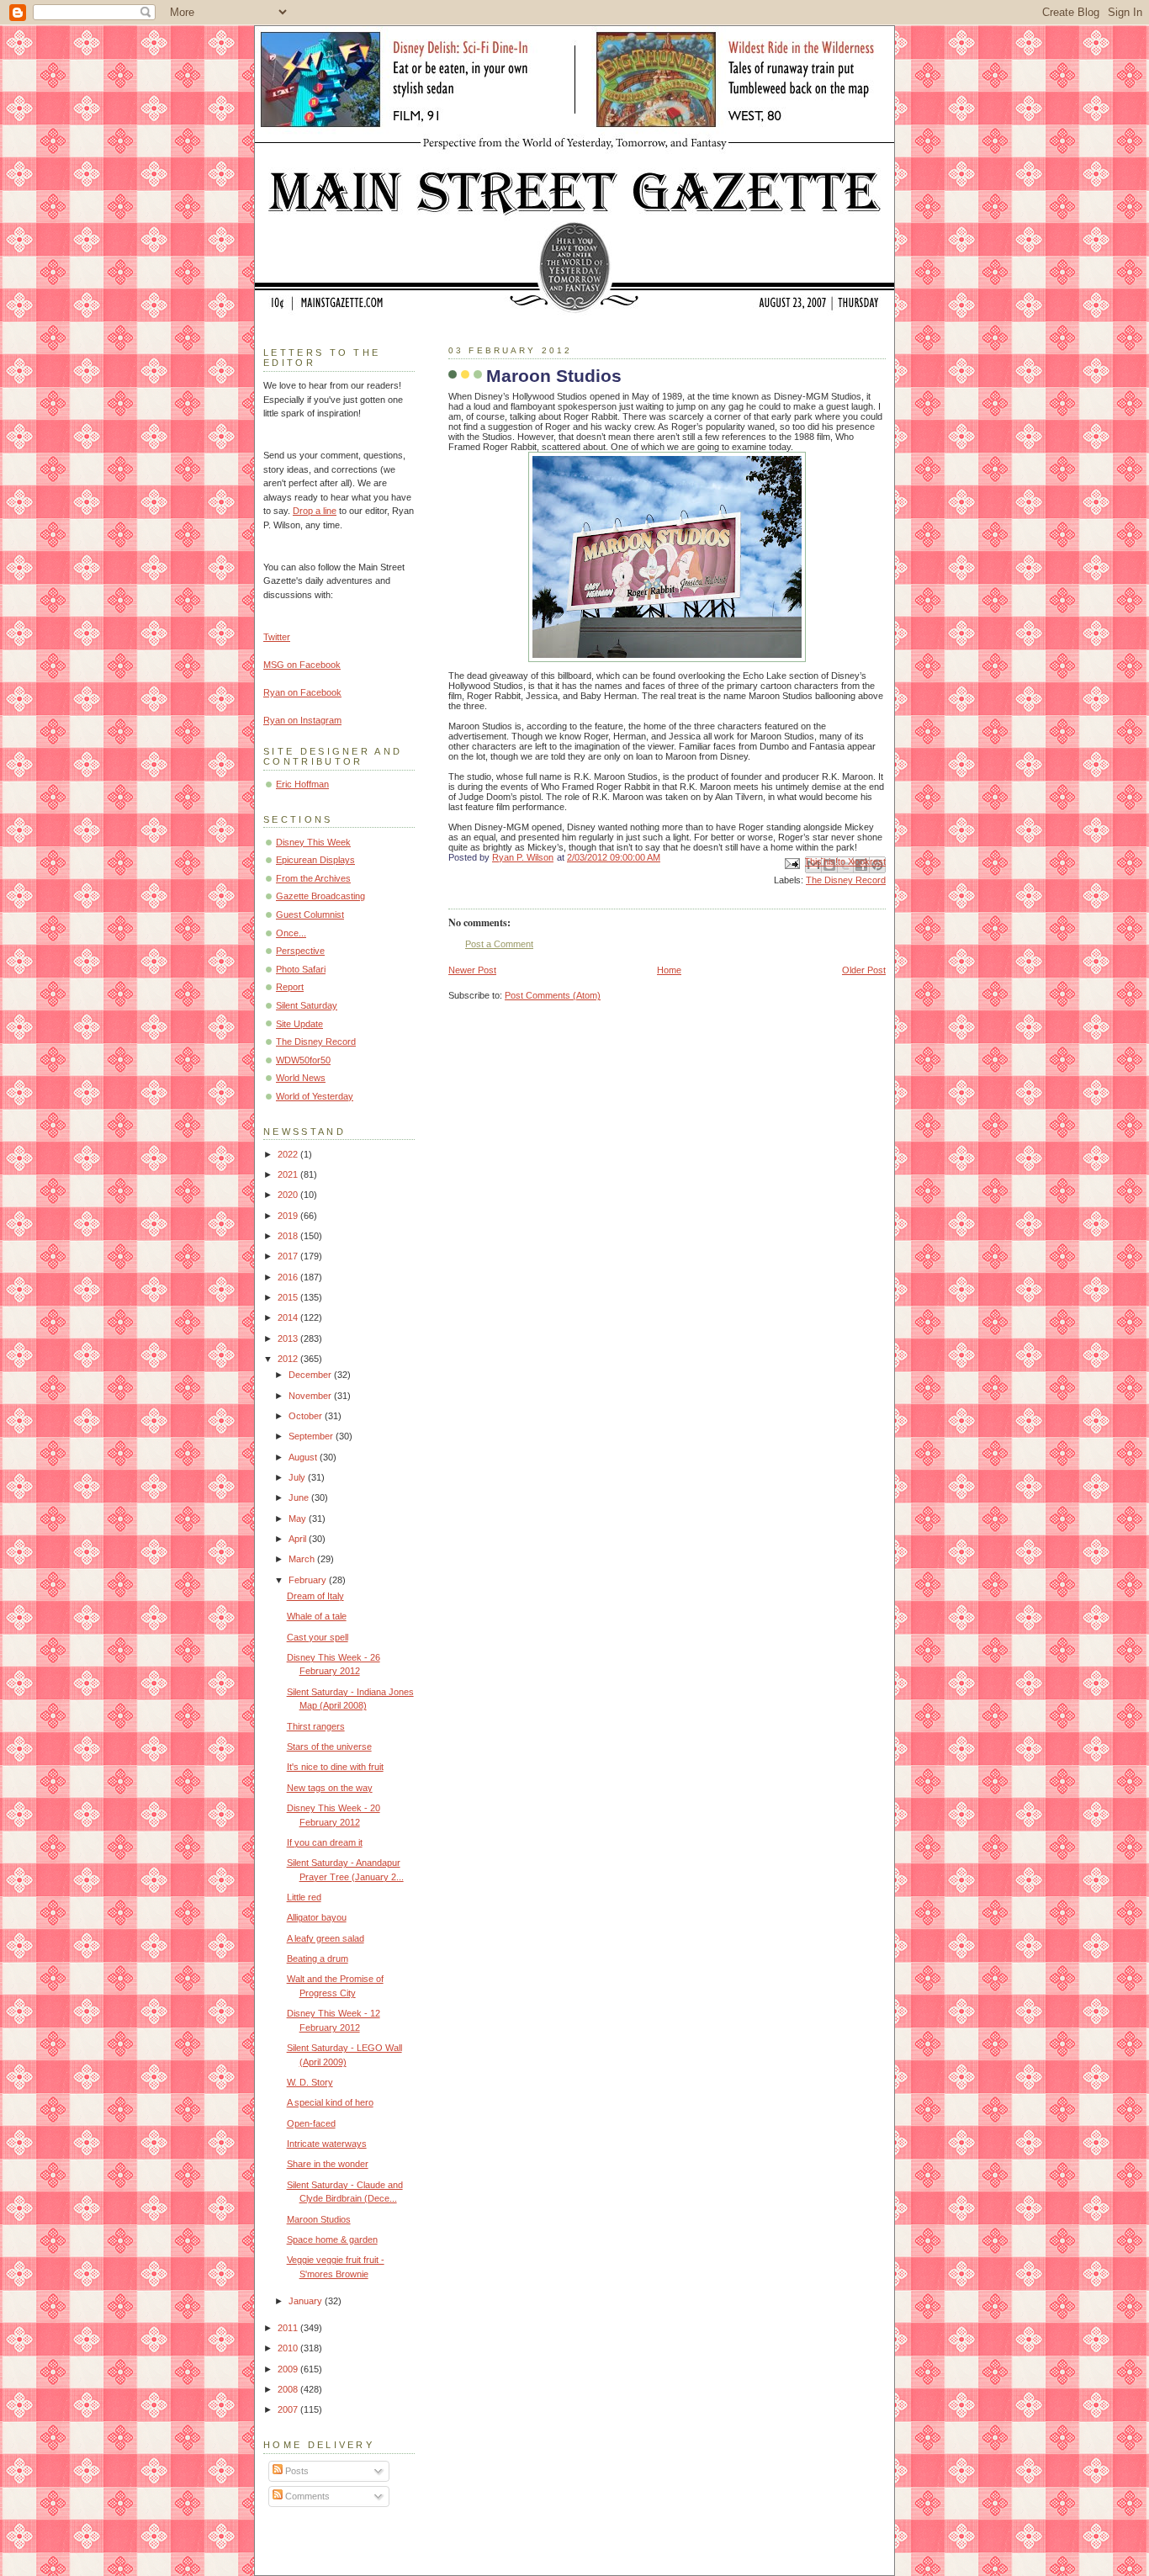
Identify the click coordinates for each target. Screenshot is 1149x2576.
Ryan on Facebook (302, 692)
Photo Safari (301, 969)
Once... (291, 933)
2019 (289, 1216)
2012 (289, 1359)
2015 (289, 1297)
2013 (289, 1338)
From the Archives (313, 878)
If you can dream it (325, 1842)
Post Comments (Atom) (553, 995)
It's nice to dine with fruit (335, 1767)
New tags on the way (330, 1788)
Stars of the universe (329, 1746)
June (300, 1497)
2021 (289, 1174)
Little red (304, 1897)
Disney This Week (313, 842)
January (307, 2301)
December (311, 1375)
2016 (289, 1277)
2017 (289, 1256)
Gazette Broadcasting (320, 896)
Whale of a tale (317, 1616)
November (311, 1396)
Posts (296, 2471)
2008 (289, 2389)
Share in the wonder (328, 2164)
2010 (289, 2348)
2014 (289, 1317)
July (298, 1477)
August (304, 1457)
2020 (289, 1195)
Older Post (864, 970)
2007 (289, 2409)
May (299, 1519)
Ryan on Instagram (302, 720)
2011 (289, 2328)
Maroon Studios (319, 2219)
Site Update (299, 1024)
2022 (289, 1154)
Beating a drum (318, 1959)
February (309, 1580)
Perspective (300, 951)
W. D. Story (310, 2082)
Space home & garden (332, 2239)
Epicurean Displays (315, 860)
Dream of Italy (315, 1596)
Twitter (277, 637)
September (312, 1436)
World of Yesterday (315, 1096)
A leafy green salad (326, 1938)
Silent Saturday (307, 1005)
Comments (306, 2496)
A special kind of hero (330, 2102)
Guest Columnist (310, 914)
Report (290, 987)
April (299, 1539)
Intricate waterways (327, 2144)
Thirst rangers (316, 1726)
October (307, 1416)
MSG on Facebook (302, 665)
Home (669, 970)
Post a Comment (499, 944)
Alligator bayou (317, 1917)
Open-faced (311, 2123)
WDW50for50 (303, 1060)
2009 (289, 2369)
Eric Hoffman (302, 784)
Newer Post (472, 970)
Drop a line (315, 511)
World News (301, 1078)
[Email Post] (791, 862)
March (303, 1559)
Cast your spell (318, 1637)
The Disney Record (846, 880)
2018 (289, 1236)
